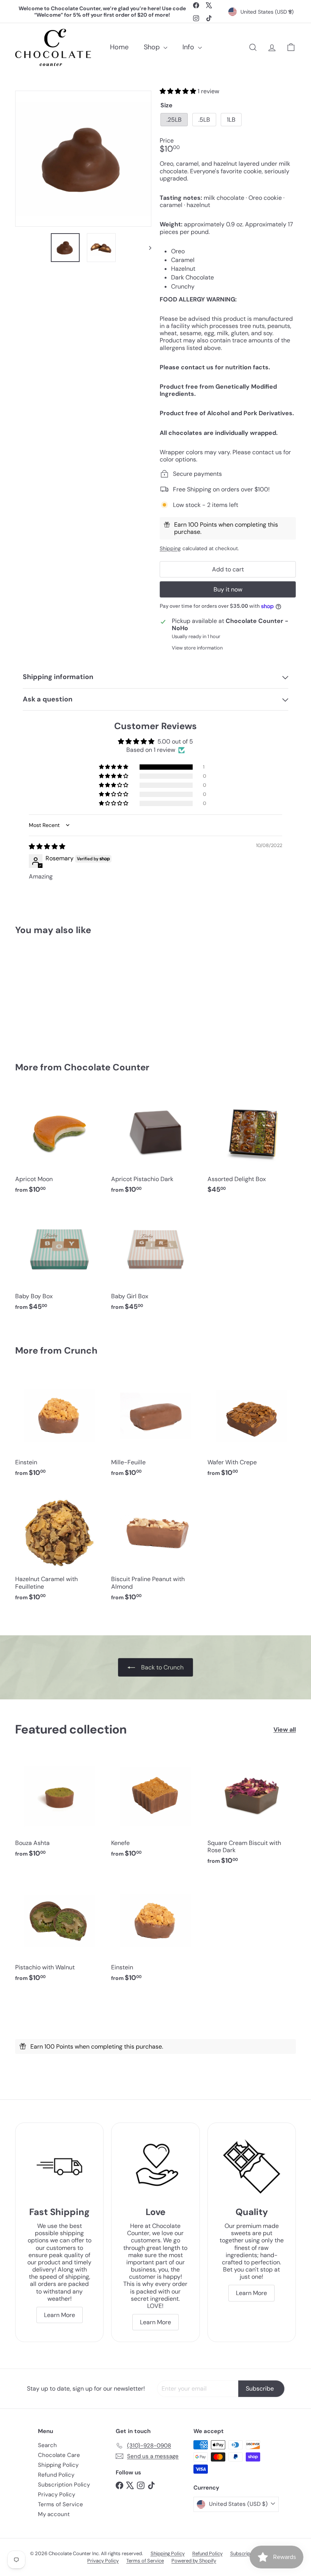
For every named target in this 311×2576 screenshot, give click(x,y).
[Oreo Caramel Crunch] (35, 993)
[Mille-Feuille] (155, 1428)
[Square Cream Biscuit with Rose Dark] (252, 1812)
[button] (179, 91)
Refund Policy (56, 2475)
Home (119, 47)
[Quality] (252, 2167)
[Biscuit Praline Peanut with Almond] (155, 1548)
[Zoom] (83, 159)
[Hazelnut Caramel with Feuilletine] (59, 1548)
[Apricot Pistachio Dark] (155, 1145)
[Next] (147, 248)
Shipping (170, 548)
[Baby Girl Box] (155, 1262)
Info (189, 47)
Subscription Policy (64, 2485)
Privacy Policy (57, 2494)
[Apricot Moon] (59, 1145)
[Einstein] (59, 1428)
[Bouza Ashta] (59, 1809)
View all (285, 1730)
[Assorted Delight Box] (252, 1145)
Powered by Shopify (194, 2561)
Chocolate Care (59, 2455)
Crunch (81, 1350)
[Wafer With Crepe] (252, 1428)
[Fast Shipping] (59, 2167)
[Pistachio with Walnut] (59, 1933)
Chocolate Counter (107, 1067)
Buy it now (228, 589)
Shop (153, 47)
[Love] (155, 2167)
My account (54, 2514)
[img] (47, 846)
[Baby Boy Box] (59, 1262)
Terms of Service (60, 2504)
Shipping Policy (58, 2465)
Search (47, 2445)
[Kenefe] (155, 1809)
